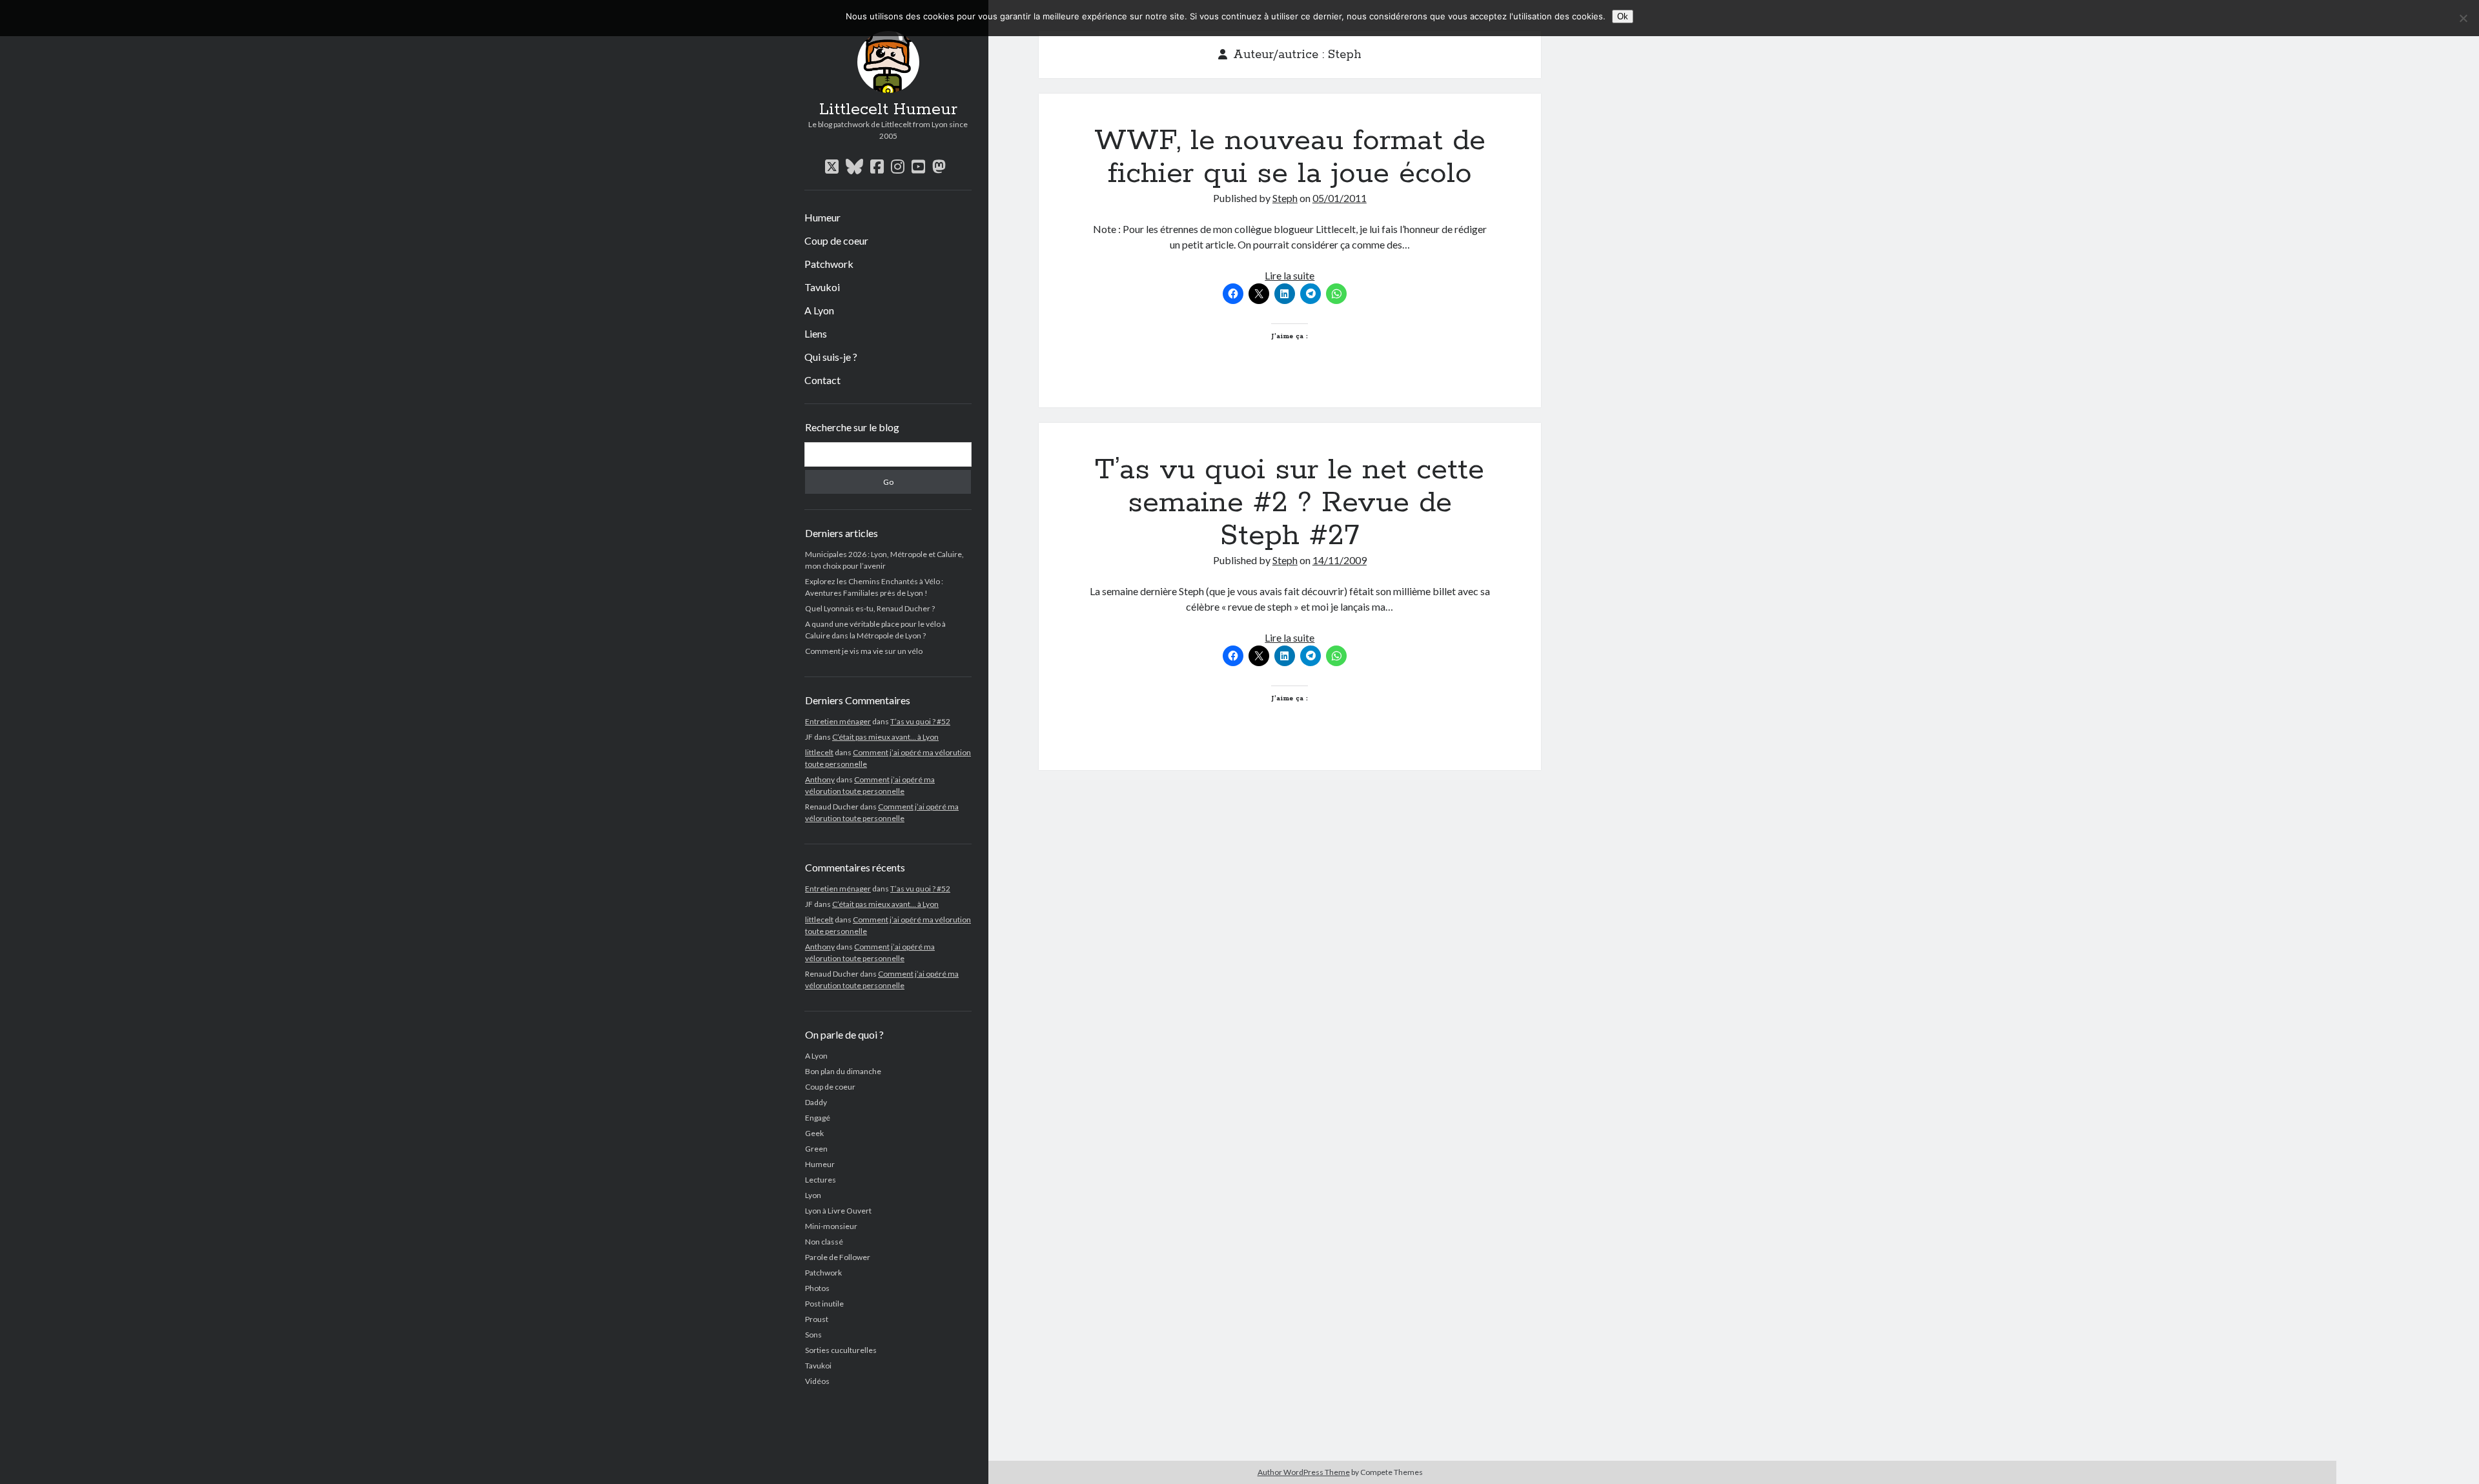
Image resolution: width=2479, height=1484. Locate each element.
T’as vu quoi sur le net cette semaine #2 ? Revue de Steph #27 (1290, 503)
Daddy (816, 1102)
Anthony (820, 779)
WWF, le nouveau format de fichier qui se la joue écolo (1290, 157)
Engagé (818, 1118)
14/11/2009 (1340, 560)
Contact (822, 380)
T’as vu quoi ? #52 (920, 721)
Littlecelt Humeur (888, 110)
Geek (814, 1133)
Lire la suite (1290, 275)
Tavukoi (822, 287)
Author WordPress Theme (1304, 1472)
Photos (817, 1288)
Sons (813, 1335)
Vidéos (817, 1381)
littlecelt (819, 752)
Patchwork (829, 264)
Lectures (821, 1180)
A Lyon (819, 310)
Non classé (824, 1242)
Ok (1623, 16)
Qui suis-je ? (831, 357)
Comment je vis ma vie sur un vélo (864, 651)
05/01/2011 (1340, 198)
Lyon (813, 1195)
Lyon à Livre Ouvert (838, 1211)
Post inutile (824, 1304)
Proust (817, 1319)
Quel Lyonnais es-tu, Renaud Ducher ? (870, 608)
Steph (1285, 198)
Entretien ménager (838, 721)
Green (816, 1149)
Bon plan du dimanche (843, 1071)
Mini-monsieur (831, 1226)
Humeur (822, 217)
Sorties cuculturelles (841, 1350)
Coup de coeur (836, 240)
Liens (816, 333)
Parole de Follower (838, 1257)
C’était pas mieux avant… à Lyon (885, 737)
